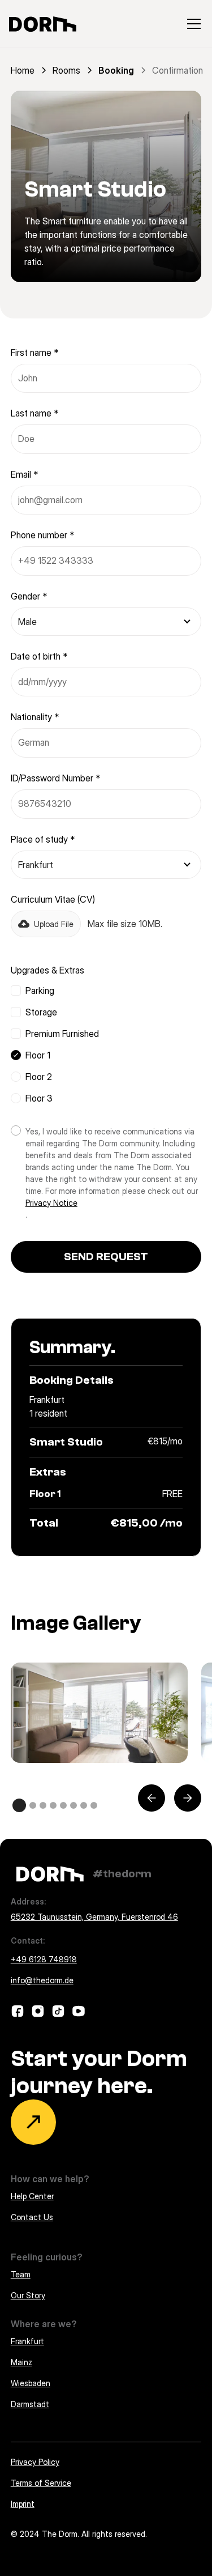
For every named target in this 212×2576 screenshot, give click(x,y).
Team (21, 2274)
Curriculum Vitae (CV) (53, 899)
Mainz (21, 2362)
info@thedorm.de (42, 1980)
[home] (43, 24)
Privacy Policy (35, 2462)
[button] (192, 24)
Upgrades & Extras (47, 970)
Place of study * (43, 839)
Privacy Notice (51, 1203)
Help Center (32, 2196)
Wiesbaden (31, 2383)
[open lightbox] (99, 1712)
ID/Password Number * (55, 778)
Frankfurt (27, 2341)
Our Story (28, 2295)
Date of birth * (39, 656)
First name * (34, 352)
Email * (24, 474)
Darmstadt (30, 2404)
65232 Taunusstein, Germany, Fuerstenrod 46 (94, 1917)
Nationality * (35, 717)
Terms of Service (41, 2483)
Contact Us (32, 2217)
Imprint (23, 2504)
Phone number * (42, 535)
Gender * (29, 596)
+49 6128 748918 (44, 1959)
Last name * (34, 413)
